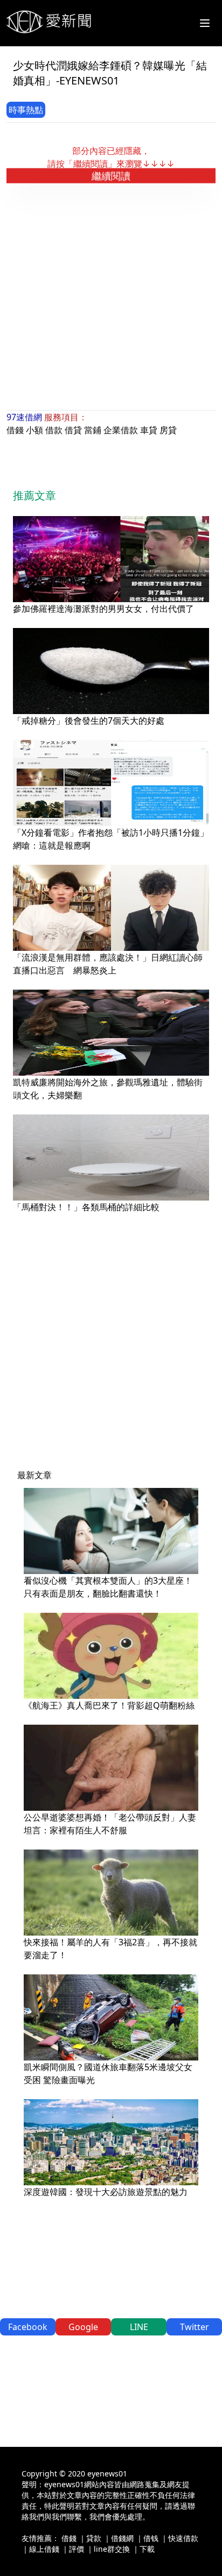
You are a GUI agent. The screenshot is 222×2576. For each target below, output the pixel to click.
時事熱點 (26, 110)
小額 (34, 430)
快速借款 (183, 2538)
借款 (54, 430)
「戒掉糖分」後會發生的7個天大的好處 (89, 721)
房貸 (168, 430)
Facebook (28, 2327)
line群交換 (112, 2549)
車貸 (149, 430)
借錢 (15, 430)
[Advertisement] (111, 296)
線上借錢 (44, 2549)
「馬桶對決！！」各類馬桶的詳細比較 (86, 1207)
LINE (139, 2327)
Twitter (195, 2327)
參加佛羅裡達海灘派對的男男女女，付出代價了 (103, 609)
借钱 (151, 2538)
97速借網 (24, 417)
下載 (147, 2549)
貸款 (94, 2538)
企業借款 (121, 430)
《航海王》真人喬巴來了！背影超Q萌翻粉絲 (109, 1705)
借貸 (73, 430)
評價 (77, 2549)
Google (83, 2327)
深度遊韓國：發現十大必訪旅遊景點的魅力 (106, 2192)
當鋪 (93, 430)
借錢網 (122, 2538)
